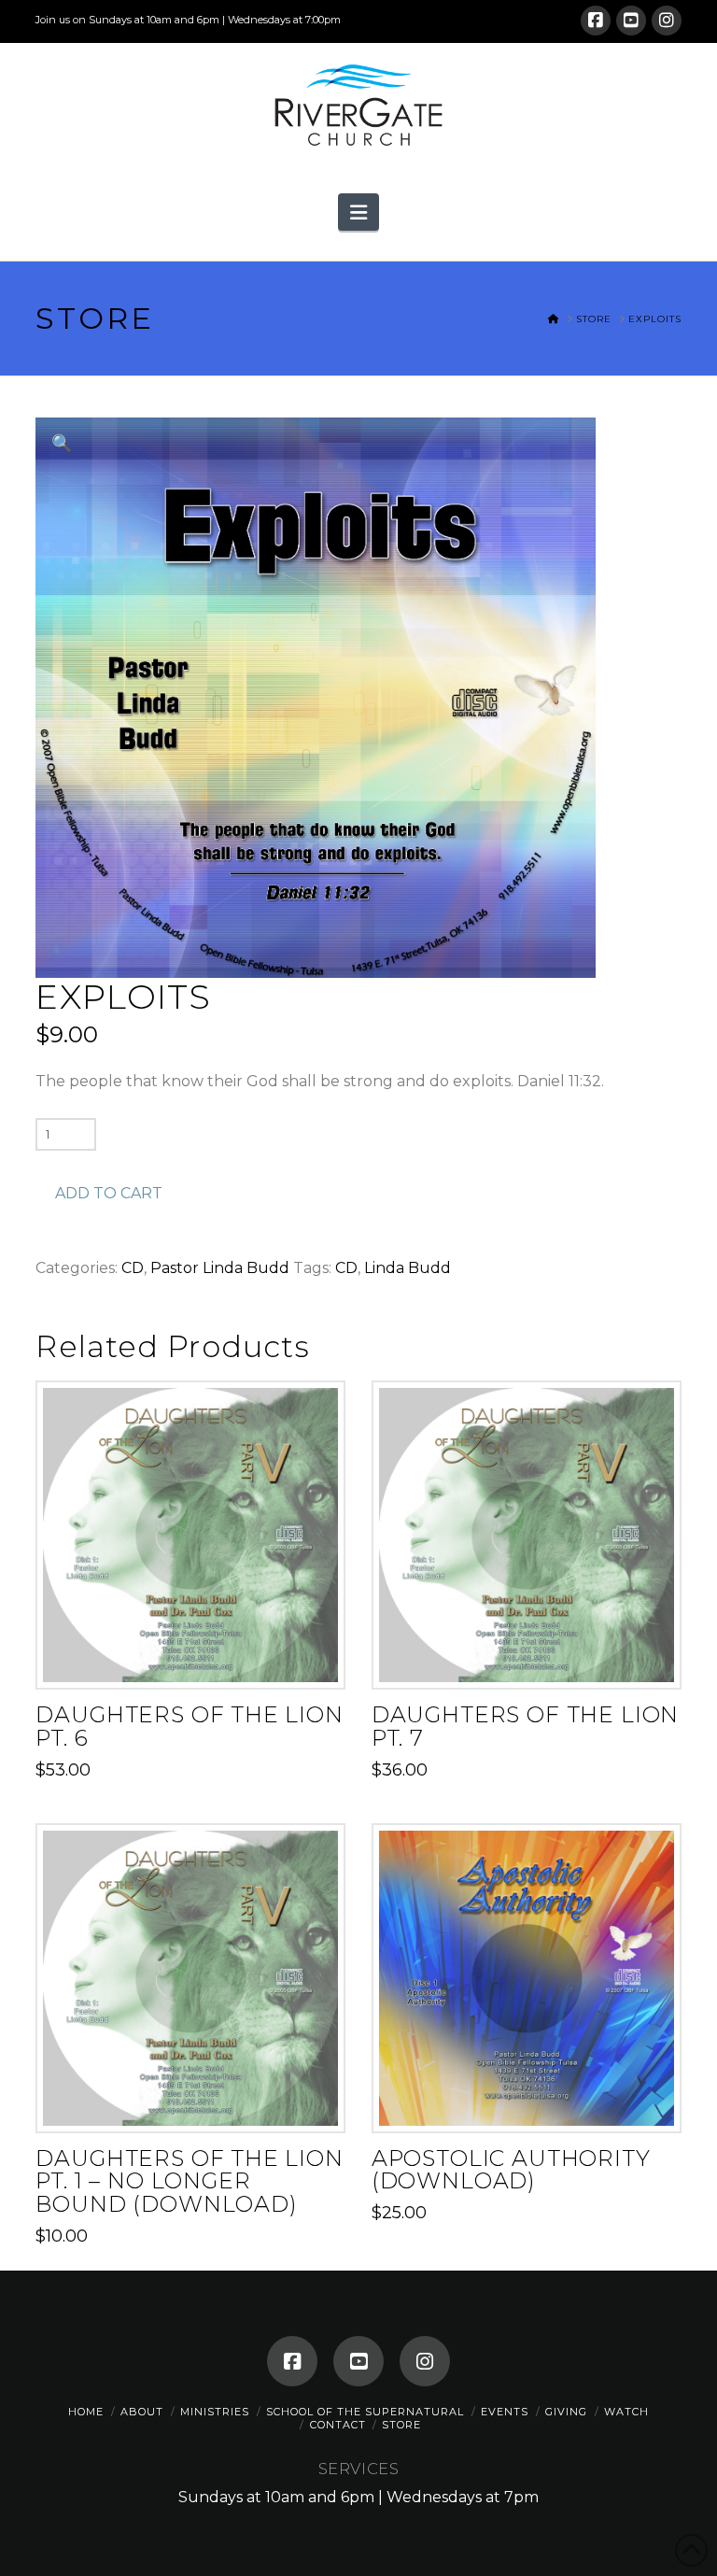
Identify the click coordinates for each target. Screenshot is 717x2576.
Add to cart (109, 1193)
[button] (358, 212)
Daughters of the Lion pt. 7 (525, 1726)
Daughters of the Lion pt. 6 (189, 1726)
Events (505, 2412)
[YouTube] (631, 21)
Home (86, 2412)
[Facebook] (596, 21)
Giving (566, 2412)
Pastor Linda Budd (220, 1268)
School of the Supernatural (365, 2412)
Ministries (215, 2412)
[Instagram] (667, 21)
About (142, 2412)
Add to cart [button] (198, 1658)
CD (133, 1268)
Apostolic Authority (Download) (511, 2170)
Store (401, 2425)
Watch (626, 2412)
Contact (338, 2425)
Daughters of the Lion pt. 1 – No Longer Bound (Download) (189, 2181)
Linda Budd (408, 1268)
